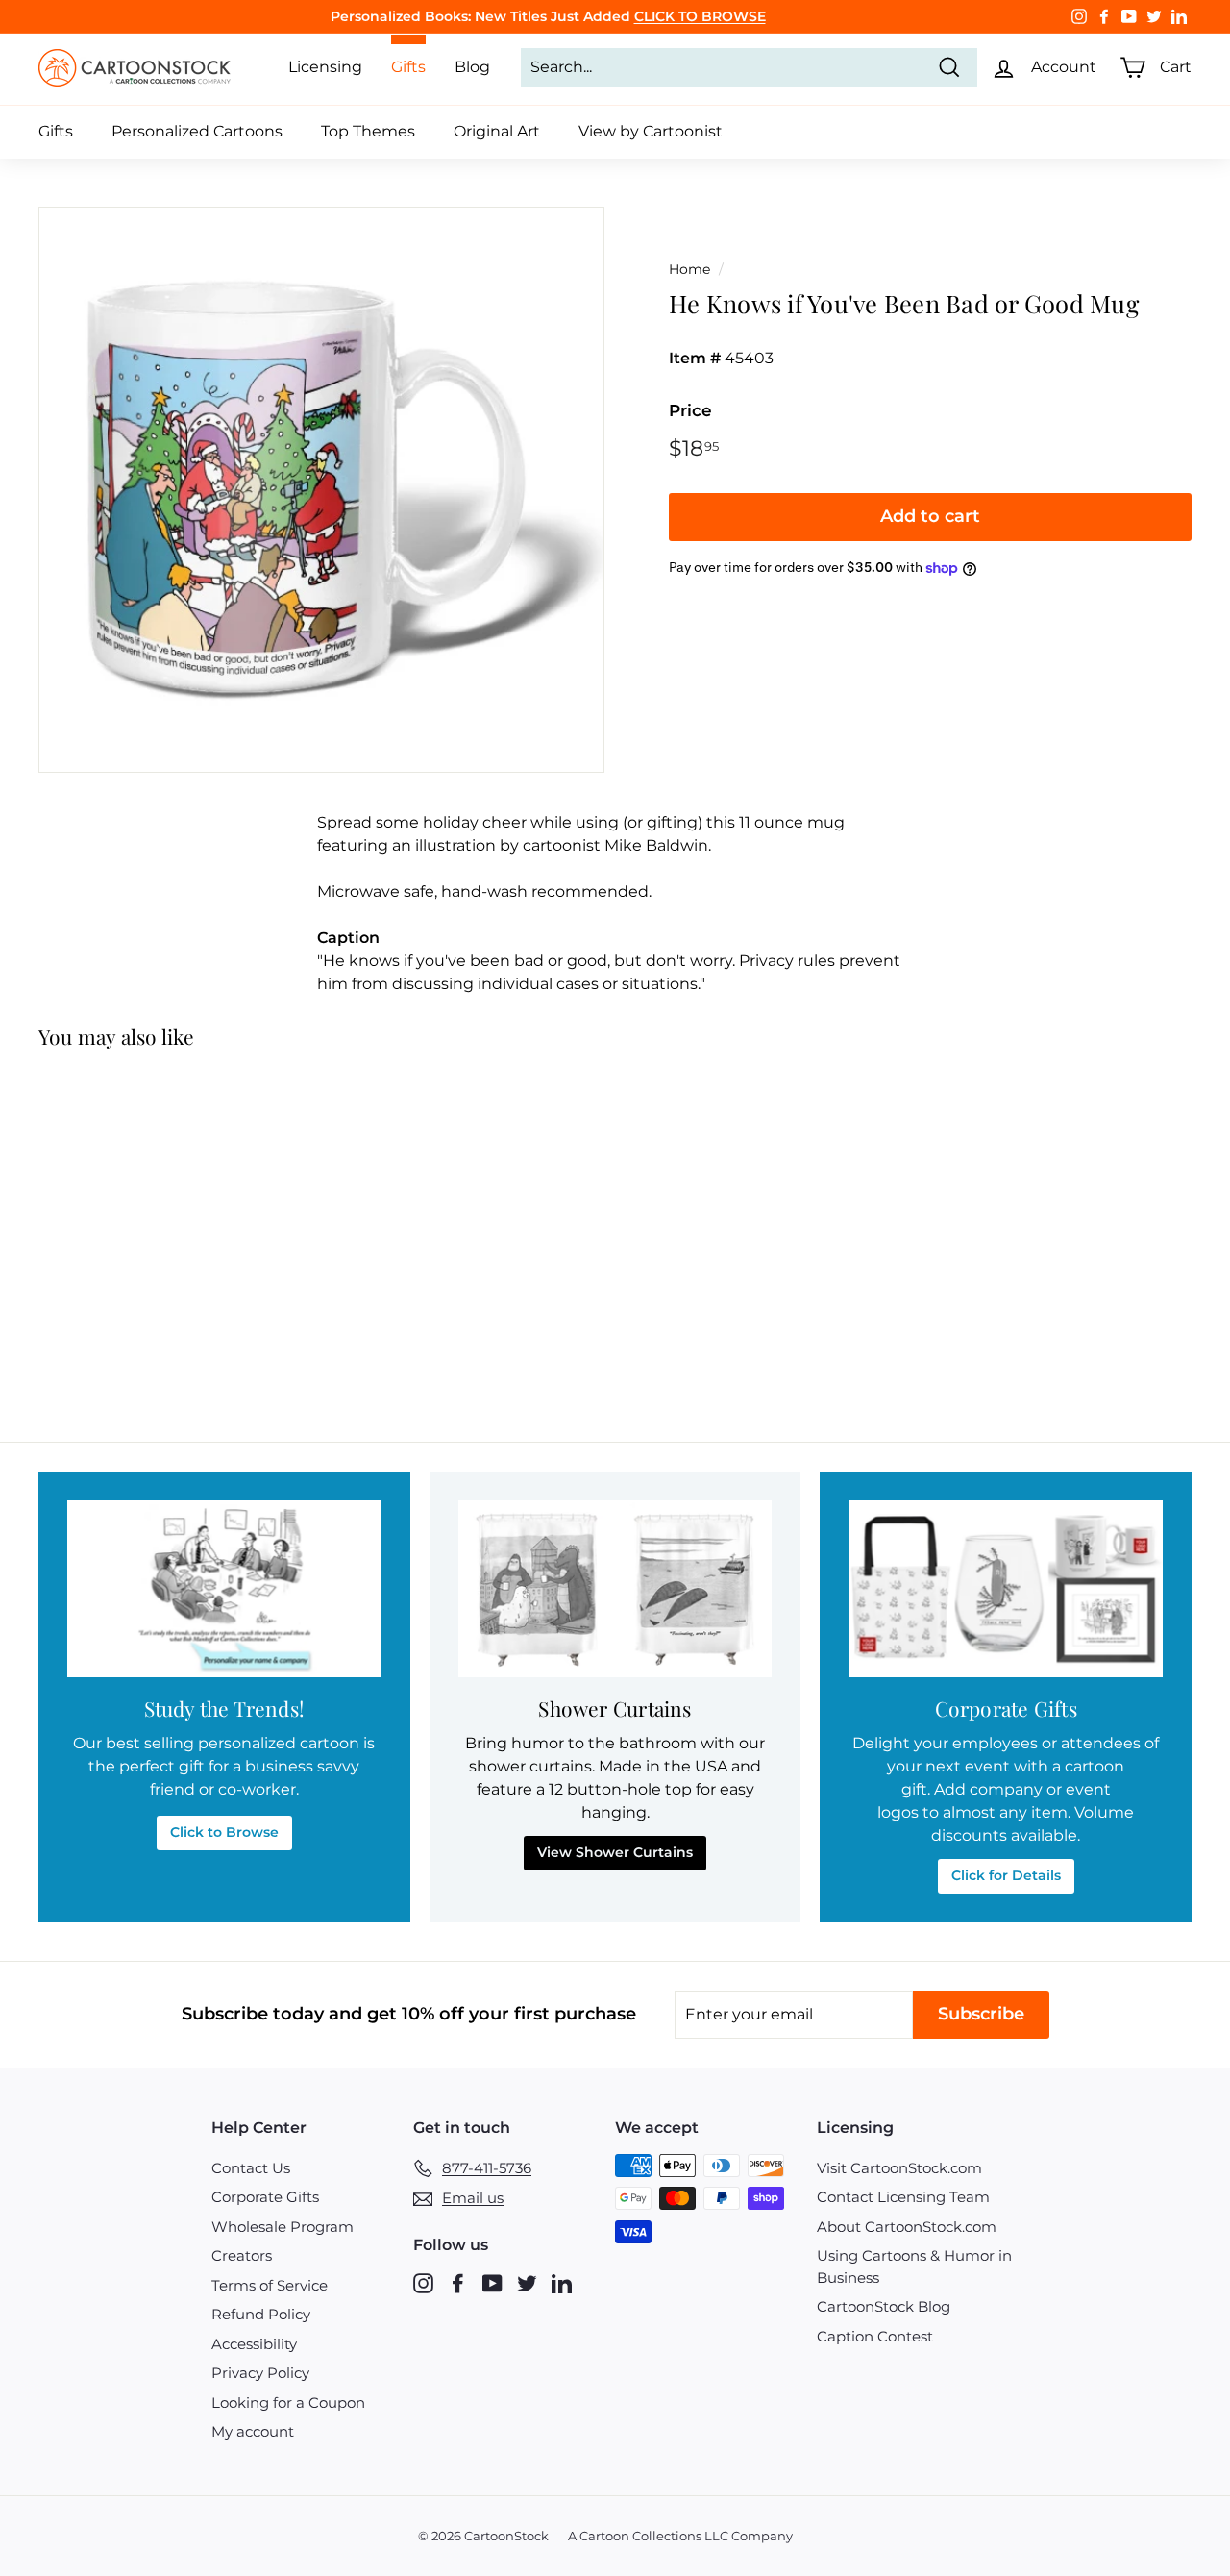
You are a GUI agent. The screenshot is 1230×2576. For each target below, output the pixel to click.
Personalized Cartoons (197, 131)
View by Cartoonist (651, 131)
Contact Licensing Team (903, 2197)
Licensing (325, 67)
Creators (242, 2255)
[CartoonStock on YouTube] (492, 2282)
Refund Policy (261, 2314)
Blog (472, 67)
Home (689, 269)
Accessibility (254, 2344)
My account (253, 2431)
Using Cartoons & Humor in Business (914, 2266)
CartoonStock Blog (884, 2306)
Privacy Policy (260, 2373)
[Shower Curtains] (615, 1589)
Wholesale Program (283, 2227)
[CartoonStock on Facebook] (458, 2282)
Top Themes (368, 131)
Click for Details (1006, 1875)
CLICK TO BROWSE (700, 16)
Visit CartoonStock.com (899, 2168)
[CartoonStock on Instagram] (423, 2282)
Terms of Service (270, 2285)
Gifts (56, 131)
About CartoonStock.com (907, 2227)
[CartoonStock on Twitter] (527, 2282)
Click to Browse (224, 1832)
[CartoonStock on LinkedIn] (562, 2282)
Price (690, 410)
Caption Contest (875, 2336)
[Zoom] (321, 490)
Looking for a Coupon (288, 2403)
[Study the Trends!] (224, 1589)
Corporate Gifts (265, 2197)
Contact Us (251, 2168)
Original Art (497, 131)
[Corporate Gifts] (1006, 1589)
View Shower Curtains (615, 1852)
